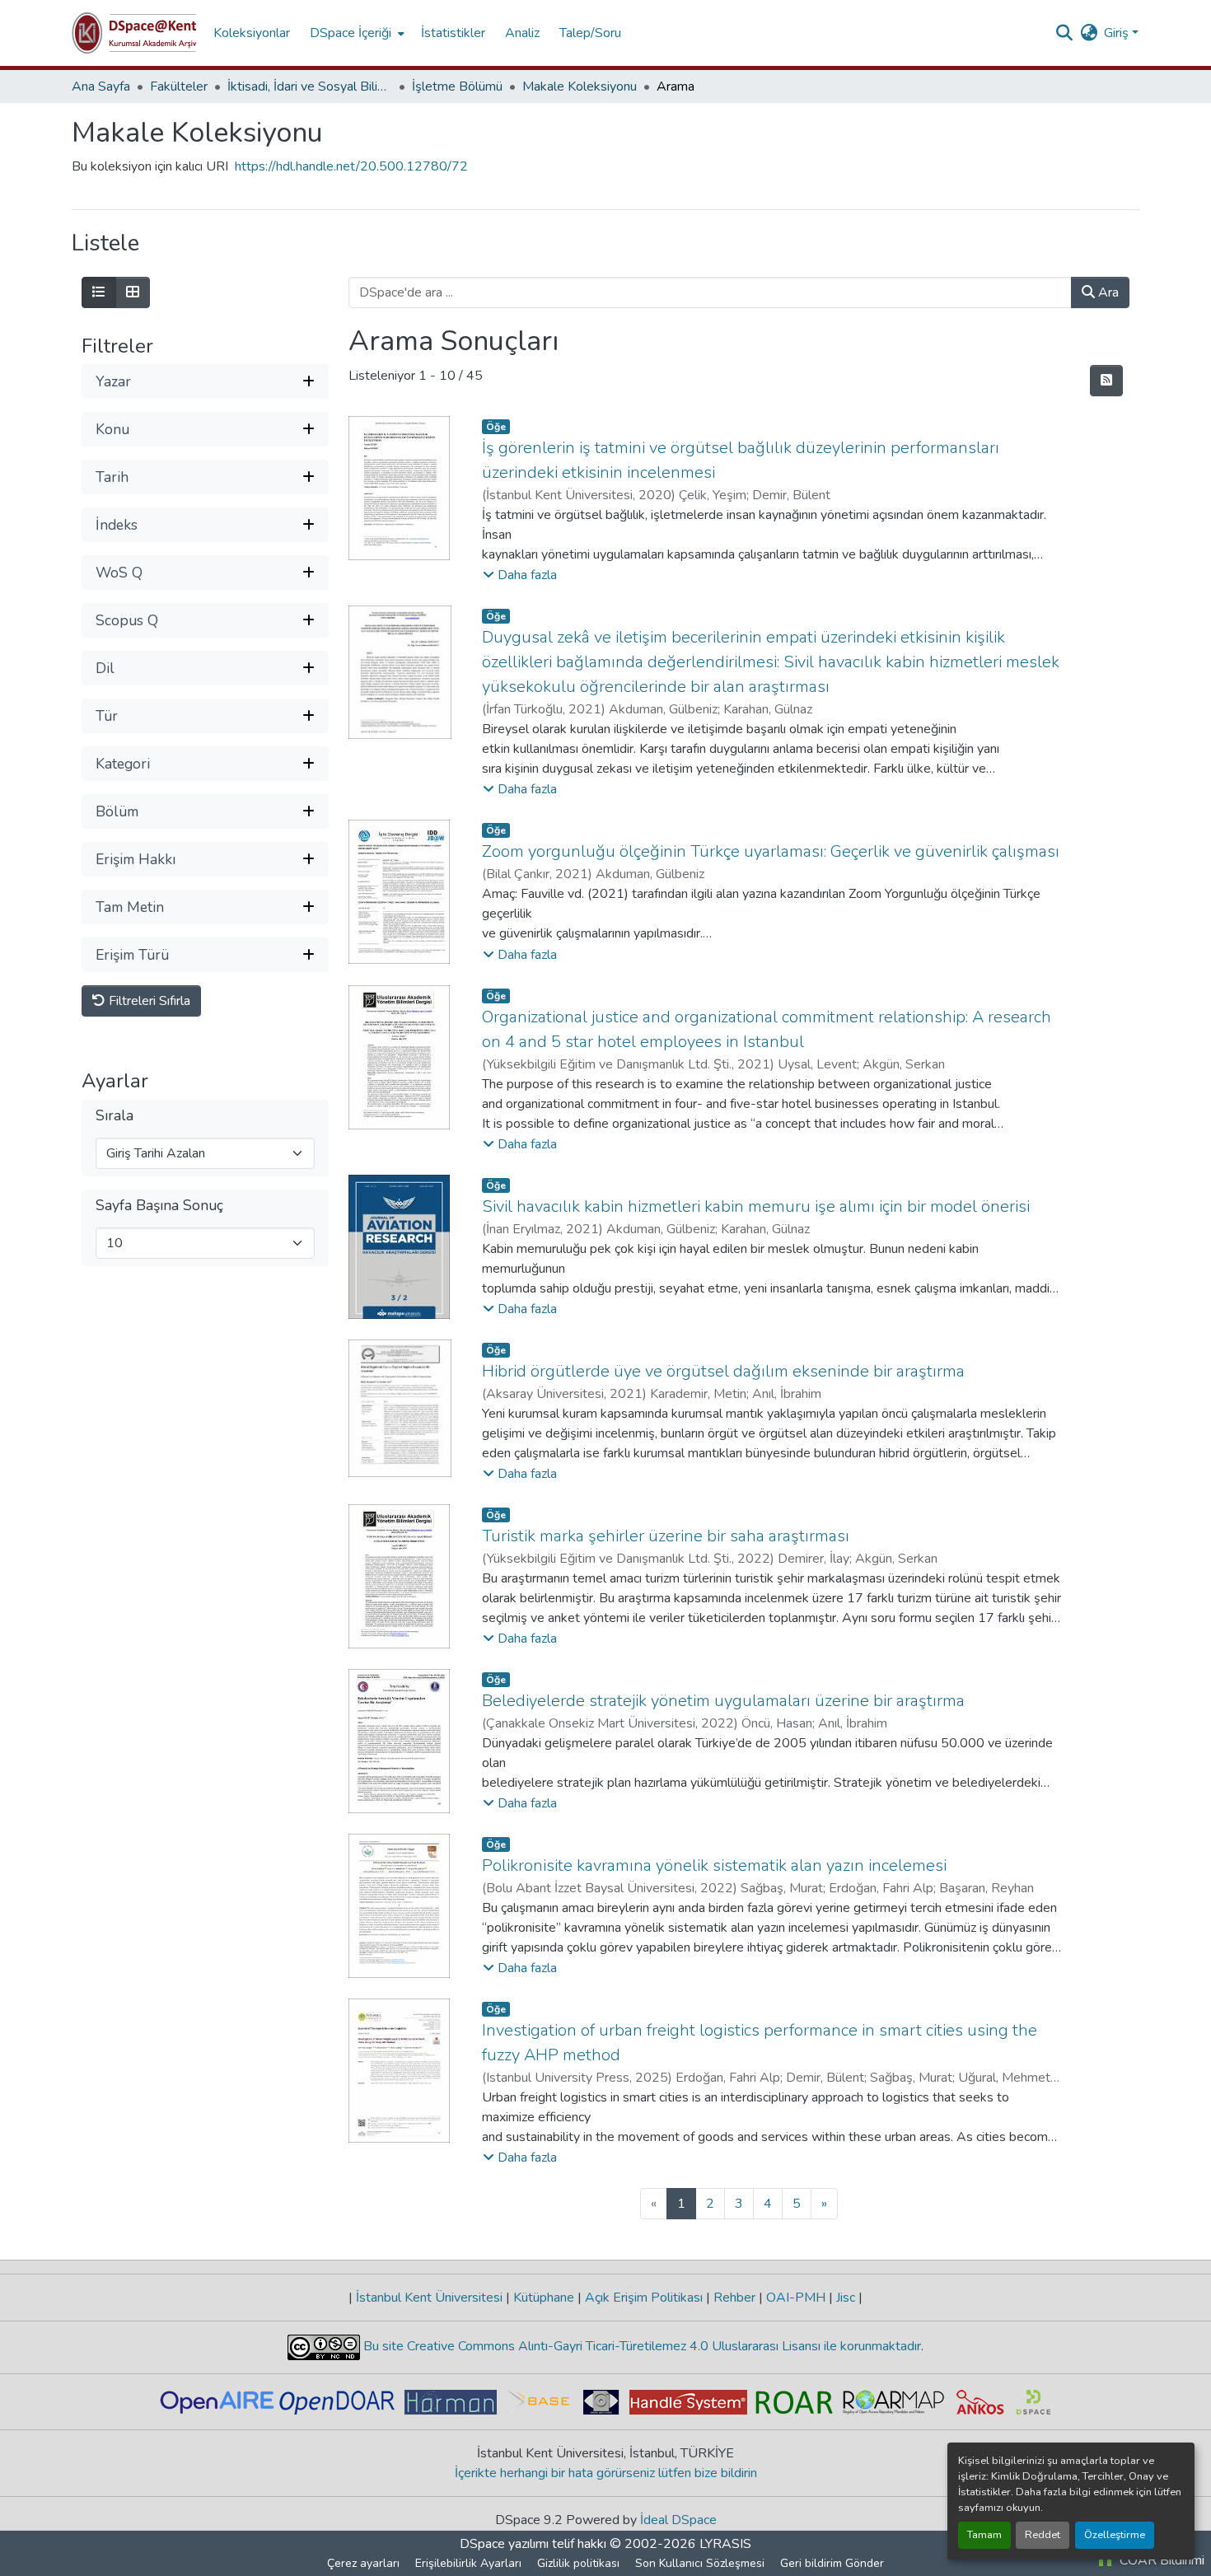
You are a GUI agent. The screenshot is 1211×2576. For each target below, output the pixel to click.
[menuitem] (355, 33)
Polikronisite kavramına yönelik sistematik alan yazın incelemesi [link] (714, 1865)
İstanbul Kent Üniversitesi (429, 2298)
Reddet (1043, 2535)
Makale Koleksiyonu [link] (580, 86)
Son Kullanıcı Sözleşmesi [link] (700, 2563)
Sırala (115, 1117)
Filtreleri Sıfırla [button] (148, 1002)
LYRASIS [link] (725, 2544)
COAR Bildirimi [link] (1160, 2560)
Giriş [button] (1118, 33)
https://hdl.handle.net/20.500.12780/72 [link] (351, 166)
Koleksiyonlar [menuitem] (252, 33)
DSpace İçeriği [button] (351, 33)
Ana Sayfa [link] (101, 86)
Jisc (846, 2298)
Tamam (984, 2535)
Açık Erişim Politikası (644, 2298)
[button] (134, 33)
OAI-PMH (796, 2298)
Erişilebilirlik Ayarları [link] (468, 2563)
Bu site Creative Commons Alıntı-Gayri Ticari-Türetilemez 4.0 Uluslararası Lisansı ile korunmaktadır (641, 2346)
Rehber (734, 2298)
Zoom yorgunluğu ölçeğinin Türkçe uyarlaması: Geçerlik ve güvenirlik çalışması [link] (771, 851)
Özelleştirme (1115, 2535)
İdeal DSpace (678, 2520)
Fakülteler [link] (179, 86)
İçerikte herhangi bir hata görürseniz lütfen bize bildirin (606, 2473)
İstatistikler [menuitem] (453, 33)
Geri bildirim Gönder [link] (832, 2563)
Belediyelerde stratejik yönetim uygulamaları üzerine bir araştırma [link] (723, 1701)
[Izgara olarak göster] (133, 292)
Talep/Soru (590, 33)
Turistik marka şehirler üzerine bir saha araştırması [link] (666, 1536)
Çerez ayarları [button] (363, 2563)
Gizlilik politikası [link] (578, 2563)
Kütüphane (544, 2298)
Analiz (522, 33)
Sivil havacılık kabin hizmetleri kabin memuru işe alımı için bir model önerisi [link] (756, 1206)
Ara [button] (1107, 292)
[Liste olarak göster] (99, 292)
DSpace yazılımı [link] (504, 2544)
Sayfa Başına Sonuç (159, 1206)
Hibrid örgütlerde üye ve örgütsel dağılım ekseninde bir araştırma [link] (723, 1371)
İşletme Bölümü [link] (457, 86)
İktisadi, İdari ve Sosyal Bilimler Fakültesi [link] (310, 86)
